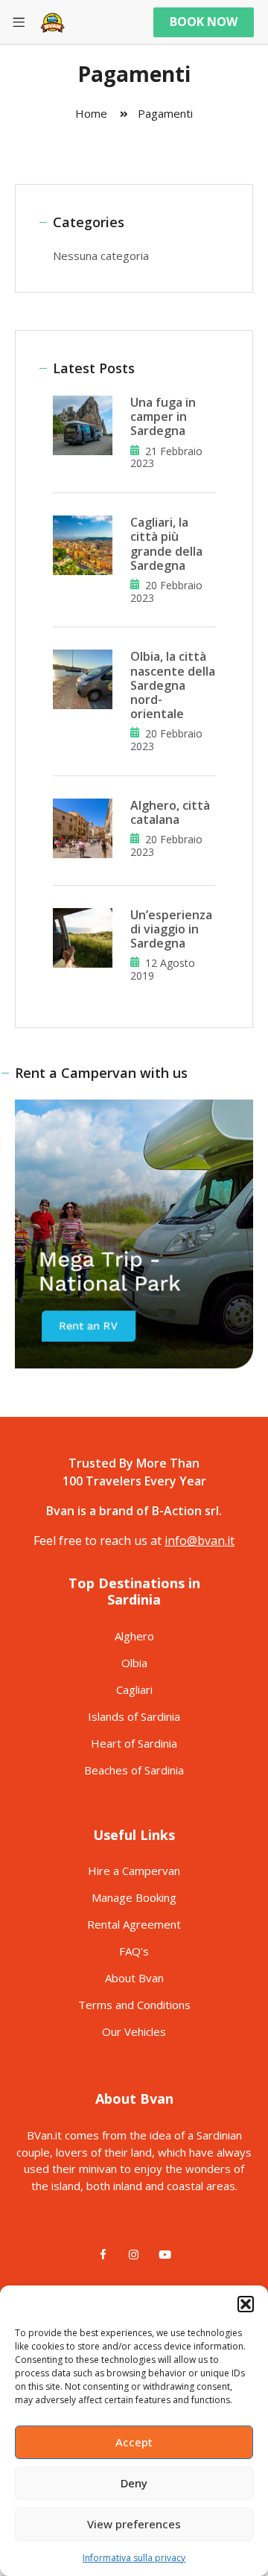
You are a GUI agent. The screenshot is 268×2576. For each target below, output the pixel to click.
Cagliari (134, 1690)
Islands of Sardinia (134, 1716)
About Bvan (134, 1978)
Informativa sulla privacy (134, 2558)
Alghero (134, 1636)
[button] (246, 2304)
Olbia (134, 1663)
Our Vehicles (134, 2031)
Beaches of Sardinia (134, 1770)
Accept (134, 2442)
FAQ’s (134, 1951)
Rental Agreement (134, 1924)
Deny (134, 2483)
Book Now (204, 22)
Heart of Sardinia (134, 1743)
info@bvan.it (200, 1541)
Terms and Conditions (134, 2005)
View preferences (134, 2524)
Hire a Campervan (134, 1871)
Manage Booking (134, 1897)
